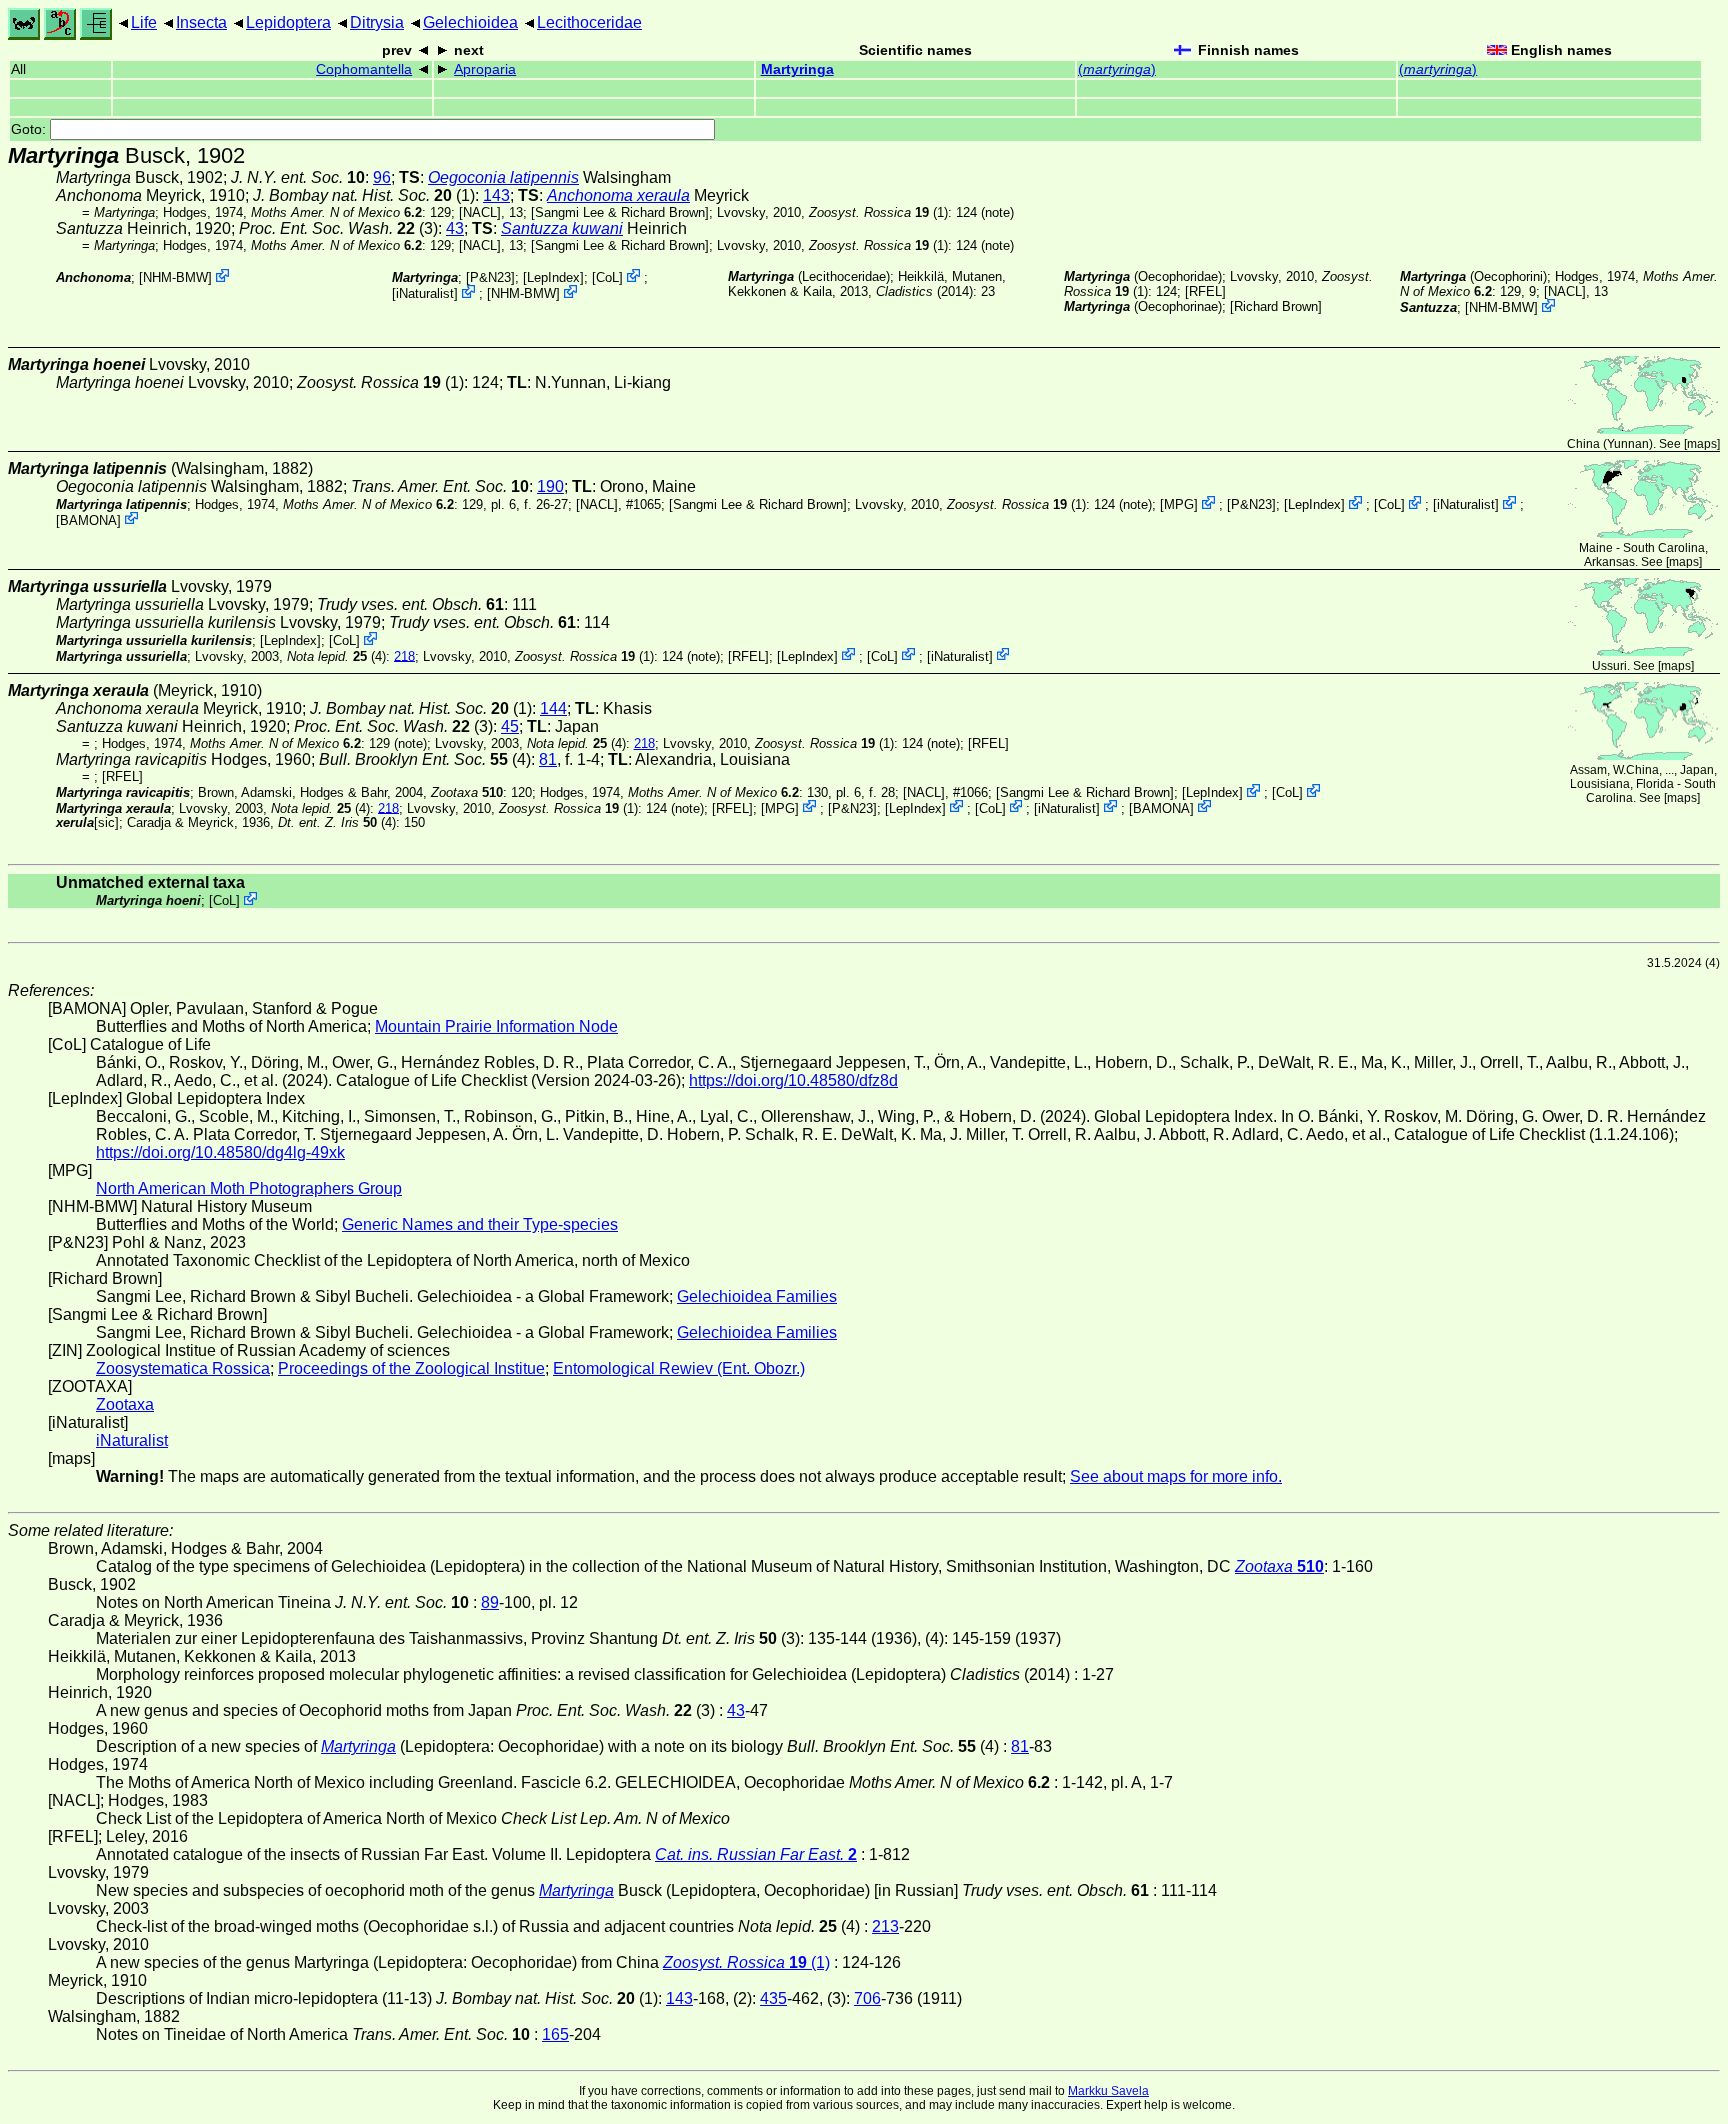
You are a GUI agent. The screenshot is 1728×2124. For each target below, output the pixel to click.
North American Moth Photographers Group (249, 1188)
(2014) (924, 291)
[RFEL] (1205, 291)
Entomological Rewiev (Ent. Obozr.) (679, 1368)
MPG (1179, 504)
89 (490, 1602)
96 (382, 177)
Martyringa (797, 69)
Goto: (30, 129)
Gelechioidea (470, 22)
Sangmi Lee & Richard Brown (620, 212)
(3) (338, 228)
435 (773, 1998)
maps (1702, 444)
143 (496, 195)
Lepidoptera (288, 22)
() (1117, 69)
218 (404, 655)
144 (553, 708)
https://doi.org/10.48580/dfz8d (793, 1080)
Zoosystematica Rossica (183, 1368)
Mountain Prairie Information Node (496, 1026)
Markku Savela (1108, 2091)
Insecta (201, 22)
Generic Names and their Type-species (480, 1224)
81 (548, 759)
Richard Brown (1276, 306)
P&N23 (490, 277)
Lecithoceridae (589, 22)
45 (510, 726)
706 (867, 1998)
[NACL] (480, 212)
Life (144, 22)
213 (885, 1926)
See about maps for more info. (1176, 1476)
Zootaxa (125, 1404)
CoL (607, 277)
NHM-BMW (175, 277)
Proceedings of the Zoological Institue (411, 1368)
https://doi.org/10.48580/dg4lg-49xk (220, 1152)
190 (550, 486)
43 (455, 228)
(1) (878, 212)
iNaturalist (425, 293)
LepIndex (553, 277)
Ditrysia (377, 22)
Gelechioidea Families (757, 1296)
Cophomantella (364, 69)
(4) (336, 655)
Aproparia (485, 69)
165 (555, 2034)
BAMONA (88, 519)
